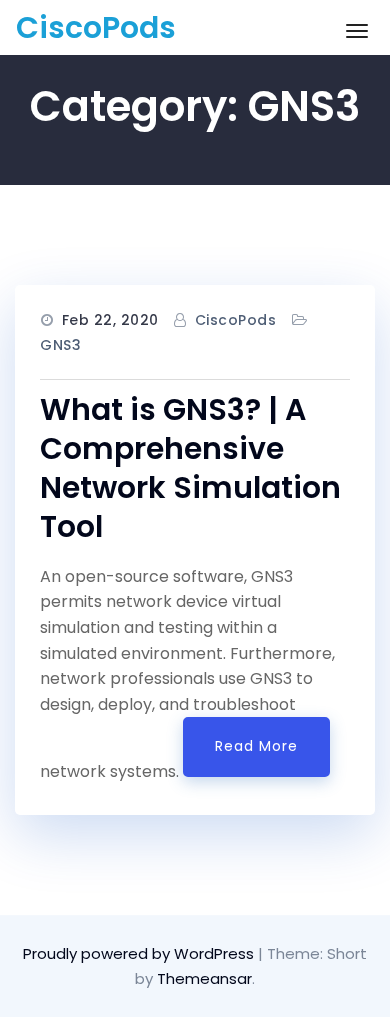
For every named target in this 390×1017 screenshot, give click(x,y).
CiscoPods (96, 27)
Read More (256, 746)
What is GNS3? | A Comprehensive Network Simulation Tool (190, 468)
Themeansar (204, 978)
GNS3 (60, 345)
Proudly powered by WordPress (140, 953)
